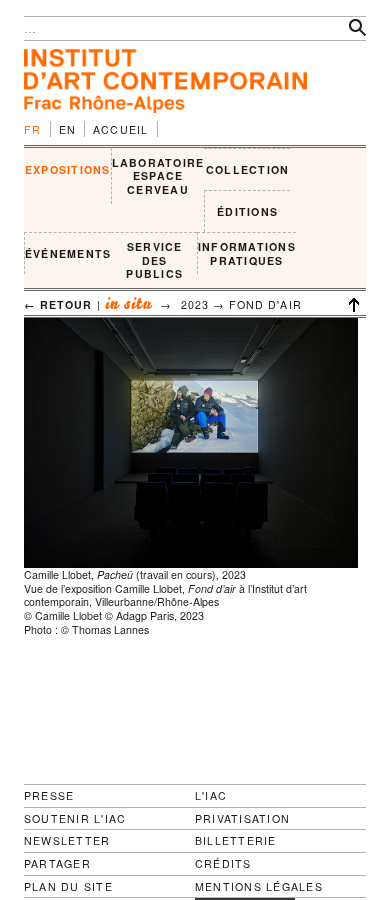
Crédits (223, 864)
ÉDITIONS (247, 211)
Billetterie (236, 840)
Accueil (121, 129)
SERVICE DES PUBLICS (154, 260)
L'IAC (211, 795)
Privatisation (242, 818)
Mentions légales (259, 887)
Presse (49, 795)
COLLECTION (247, 169)
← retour (58, 304)
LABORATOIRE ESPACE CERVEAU (158, 176)
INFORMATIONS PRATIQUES (247, 253)
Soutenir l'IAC (75, 818)
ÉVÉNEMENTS (68, 253)
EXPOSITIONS (68, 169)
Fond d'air (265, 304)
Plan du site (68, 887)
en (68, 129)
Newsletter (67, 840)
